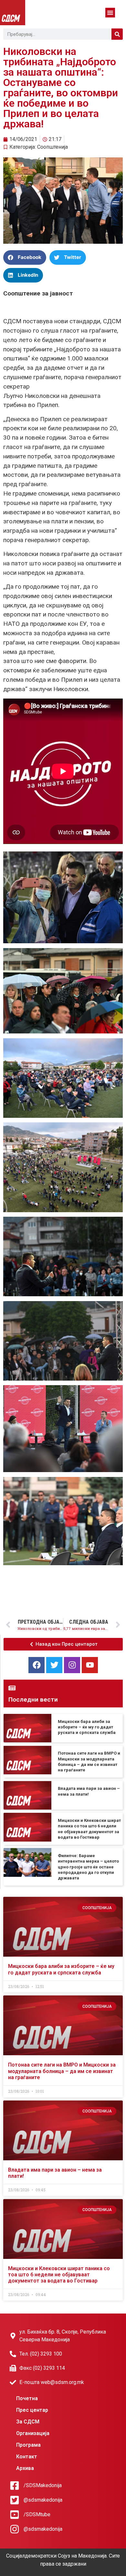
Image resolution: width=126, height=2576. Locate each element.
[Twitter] (54, 1665)
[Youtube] (90, 1665)
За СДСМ (28, 2422)
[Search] (117, 34)
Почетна (27, 2398)
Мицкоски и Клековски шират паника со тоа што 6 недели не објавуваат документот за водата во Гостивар (59, 2275)
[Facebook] (37, 1665)
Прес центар (32, 2410)
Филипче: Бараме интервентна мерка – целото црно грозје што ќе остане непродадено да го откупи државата (88, 1867)
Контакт (27, 2457)
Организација (33, 2433)
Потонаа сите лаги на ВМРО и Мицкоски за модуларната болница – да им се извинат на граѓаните (62, 2071)
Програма (28, 2445)
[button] (110, 13)
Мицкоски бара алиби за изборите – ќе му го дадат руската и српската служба (87, 1727)
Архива (25, 2468)
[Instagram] (72, 1665)
